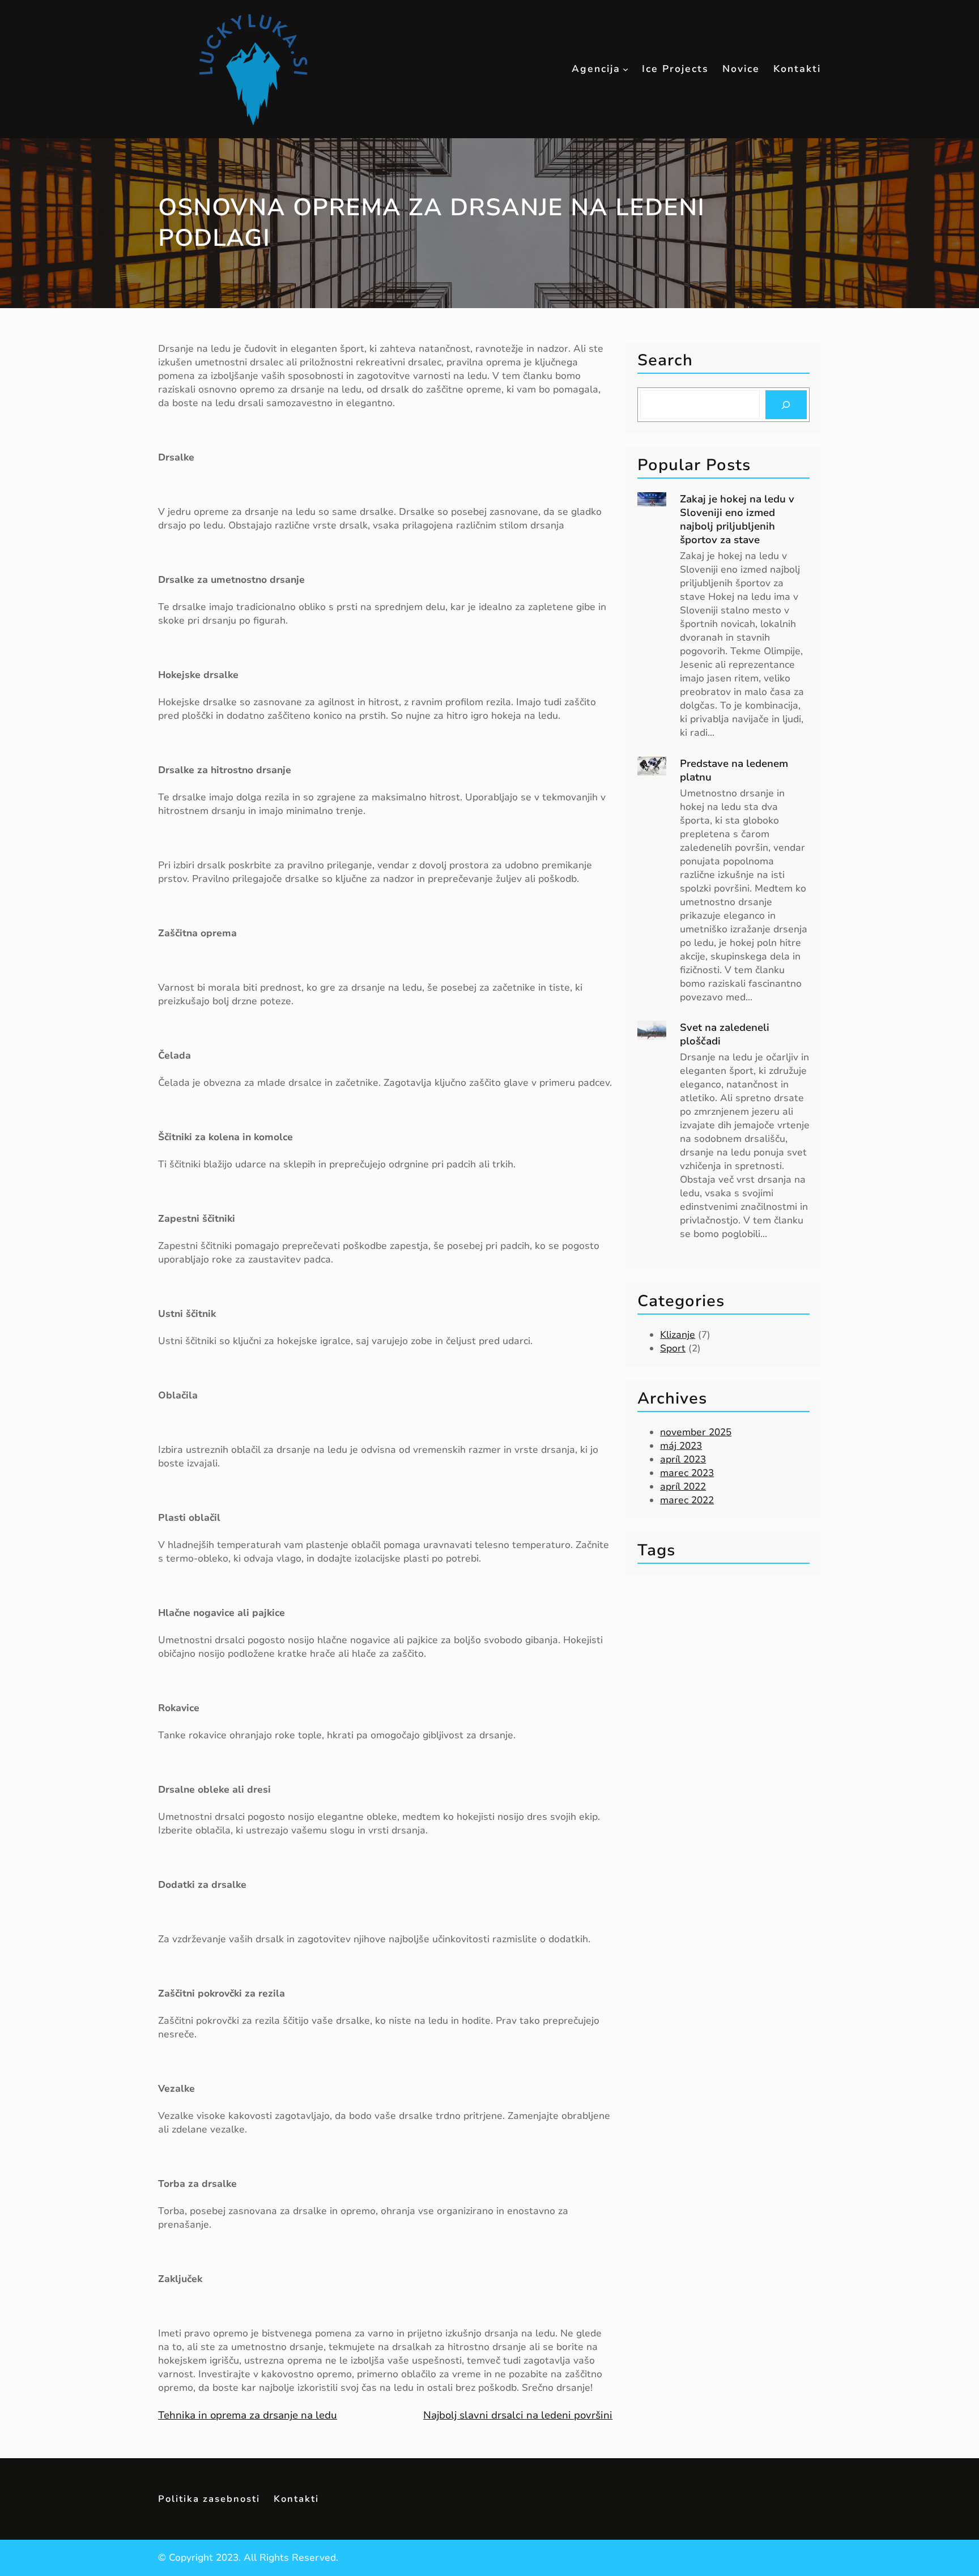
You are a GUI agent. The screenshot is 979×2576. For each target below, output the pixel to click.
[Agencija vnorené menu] (625, 69)
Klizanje (678, 1335)
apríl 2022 (683, 1487)
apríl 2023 (683, 1459)
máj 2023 (681, 1446)
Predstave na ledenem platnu (734, 770)
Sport (673, 1348)
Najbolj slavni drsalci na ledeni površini (518, 2415)
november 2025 (696, 1432)
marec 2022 (687, 1500)
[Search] (786, 405)
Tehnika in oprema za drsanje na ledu (248, 2415)
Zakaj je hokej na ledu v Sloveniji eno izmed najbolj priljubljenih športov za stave (737, 519)
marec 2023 (687, 1473)
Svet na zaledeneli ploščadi (725, 1034)
